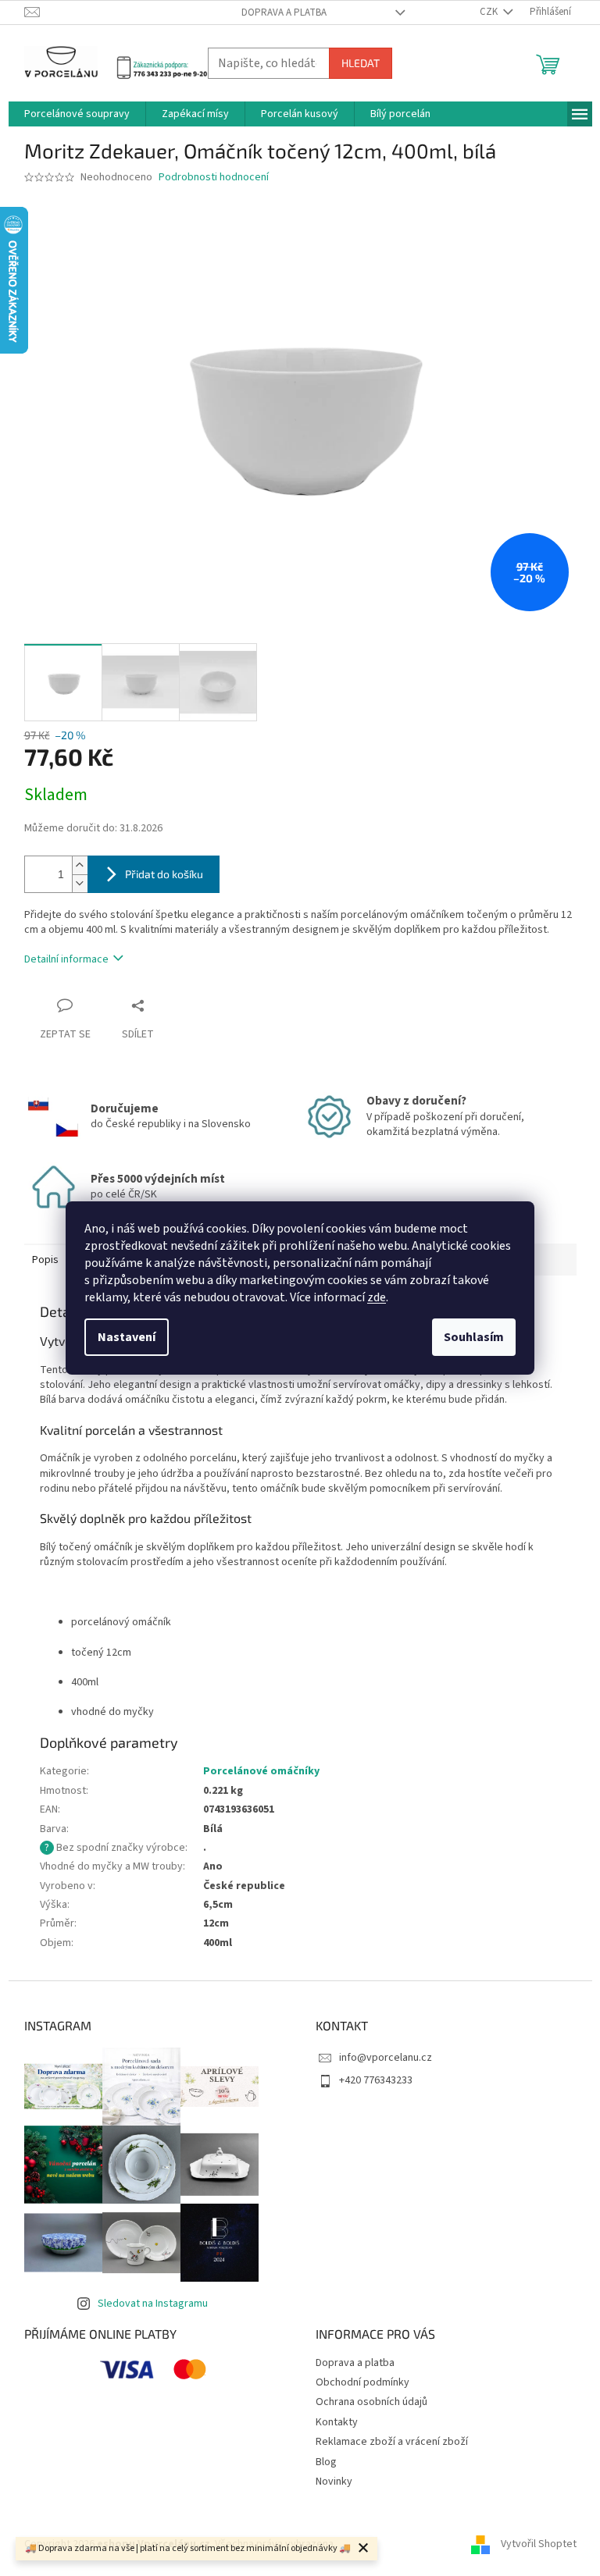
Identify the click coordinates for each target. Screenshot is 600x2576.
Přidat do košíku (164, 874)
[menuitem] (77, 114)
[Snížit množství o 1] (80, 883)
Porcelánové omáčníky (261, 1771)
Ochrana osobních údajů (371, 2402)
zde (377, 1297)
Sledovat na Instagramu (153, 2304)
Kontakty (337, 2422)
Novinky (334, 2482)
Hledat (361, 63)
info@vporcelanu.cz (386, 2058)
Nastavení (127, 1337)
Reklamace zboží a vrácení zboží (392, 2442)
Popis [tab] (45, 1260)
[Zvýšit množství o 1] (80, 865)
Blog (326, 2462)
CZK (490, 12)
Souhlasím (474, 1337)
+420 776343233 (376, 2080)
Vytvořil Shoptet (539, 2544)
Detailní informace (66, 959)
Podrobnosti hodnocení (214, 178)
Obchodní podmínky (362, 2382)
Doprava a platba (284, 12)
